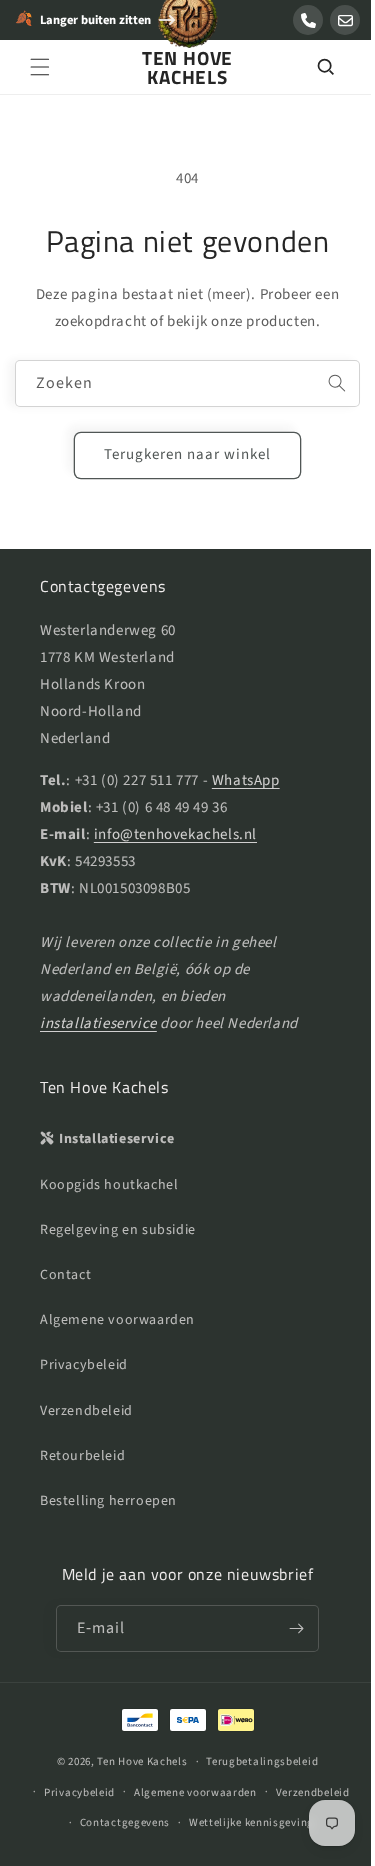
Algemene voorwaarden (117, 1320)
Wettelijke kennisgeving (243, 1822)
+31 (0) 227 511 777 (137, 780)
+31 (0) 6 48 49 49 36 (162, 807)
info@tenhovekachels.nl (175, 834)
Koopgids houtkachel (109, 1185)
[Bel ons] (308, 20)
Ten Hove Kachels (135, 1761)
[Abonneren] (289, 1628)
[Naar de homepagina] (188, 29)
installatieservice (98, 1023)
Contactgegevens (117, 1822)
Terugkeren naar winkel (180, 454)
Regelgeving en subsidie (118, 1230)
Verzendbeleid (86, 1411)
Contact (65, 1275)
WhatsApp (246, 780)
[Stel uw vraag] (345, 20)
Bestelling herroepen (108, 1501)
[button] (40, 67)
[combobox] (180, 383)
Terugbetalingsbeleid (255, 1761)
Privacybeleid (84, 1365)
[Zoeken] (310, 67)
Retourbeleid (82, 1456)
